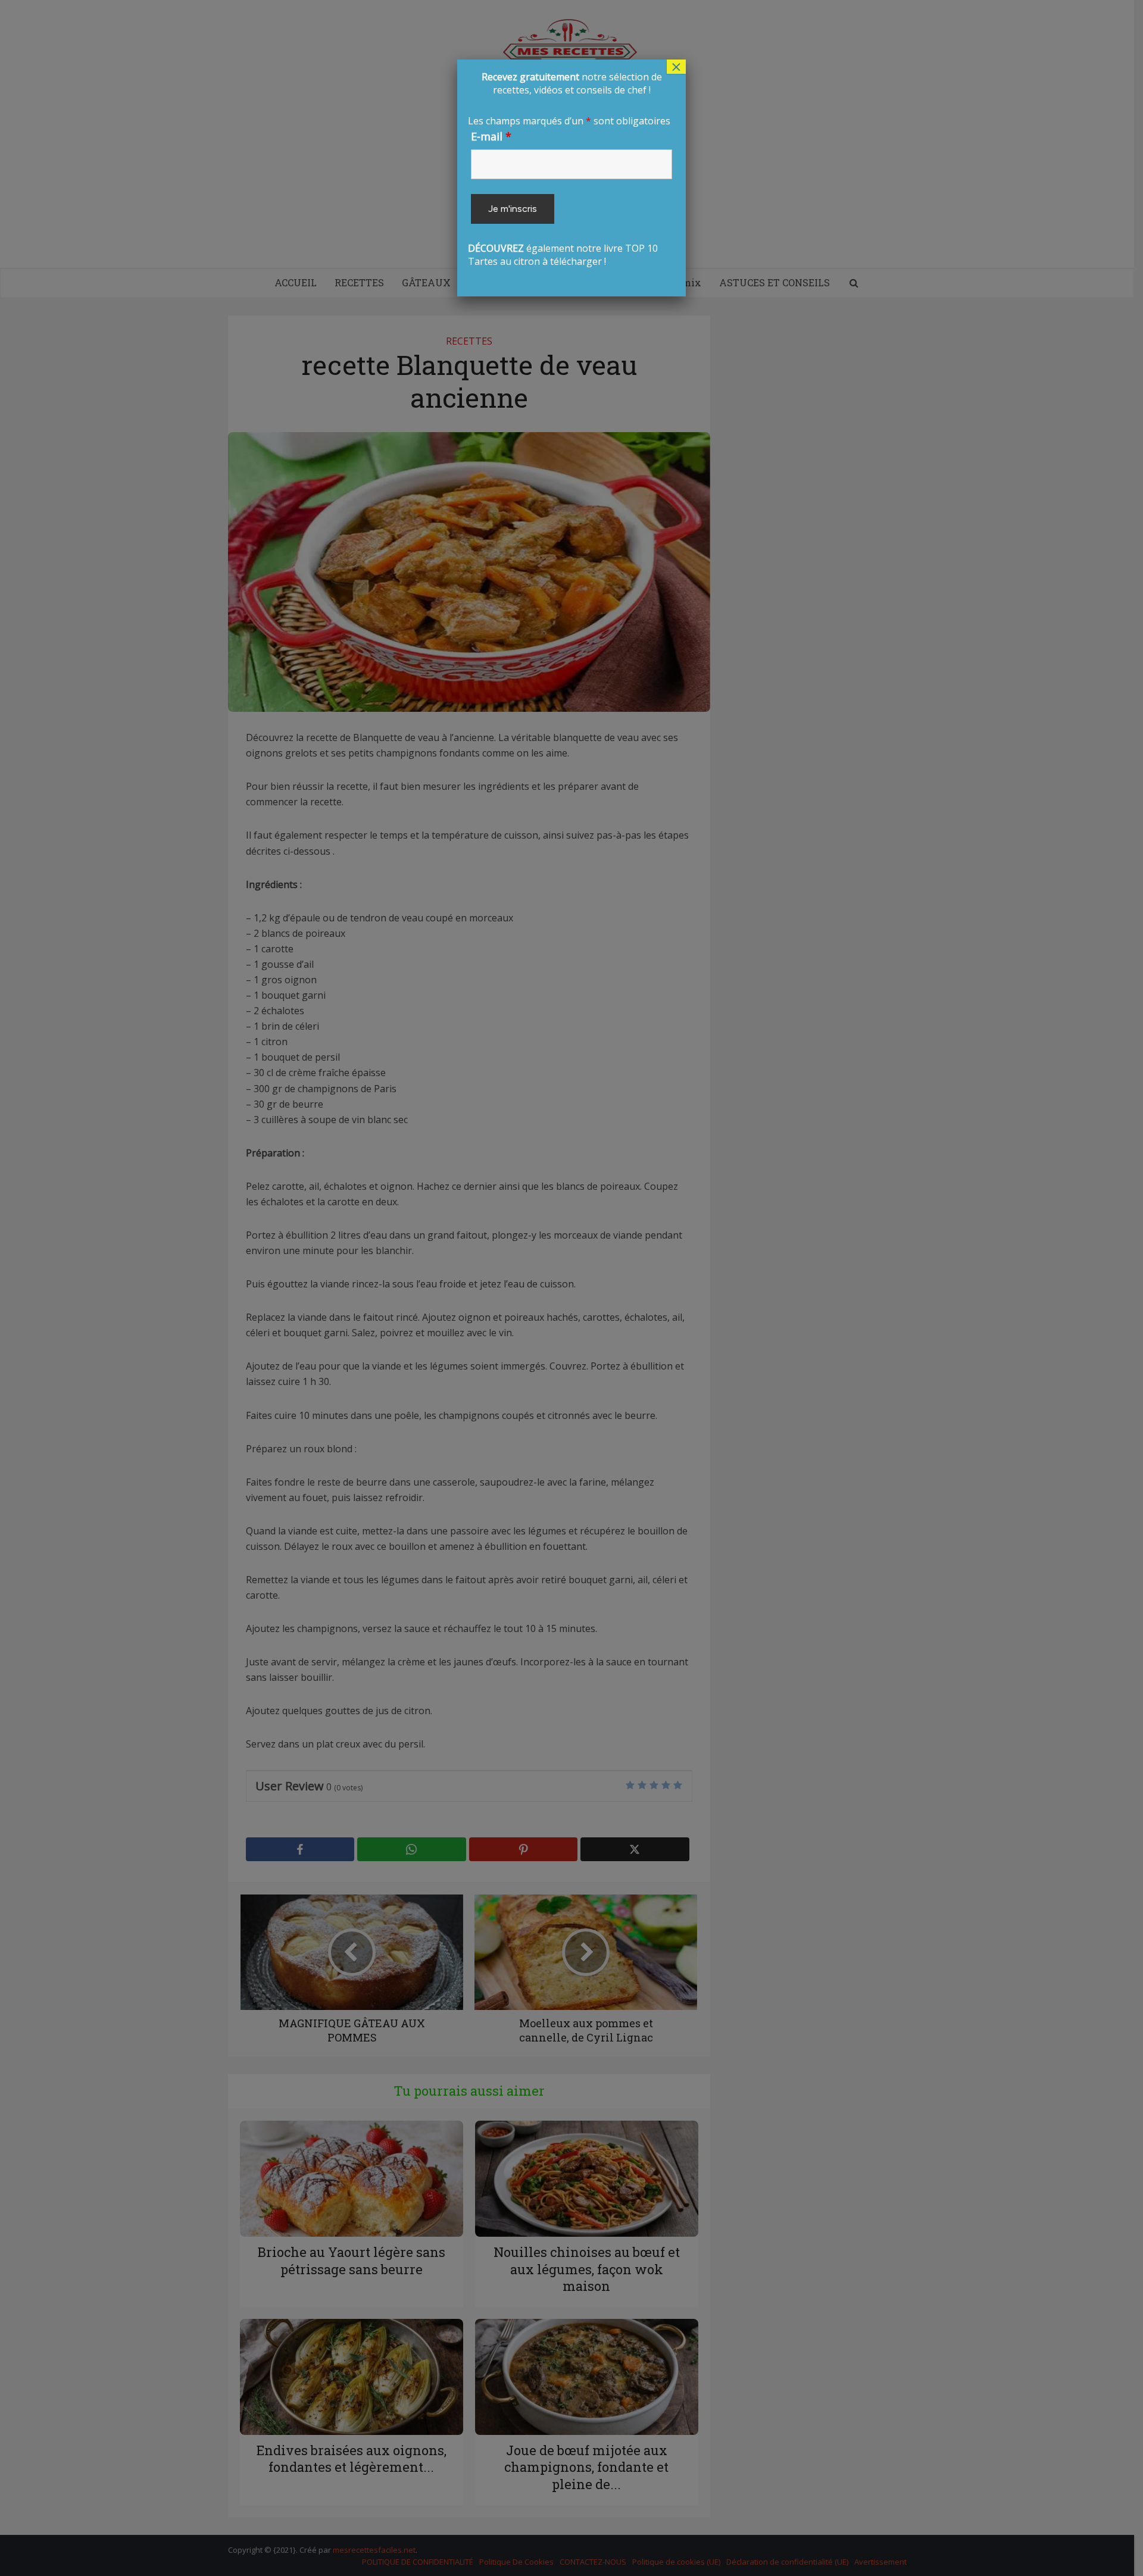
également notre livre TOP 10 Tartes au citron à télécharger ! (571, 169)
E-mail (491, 136)
